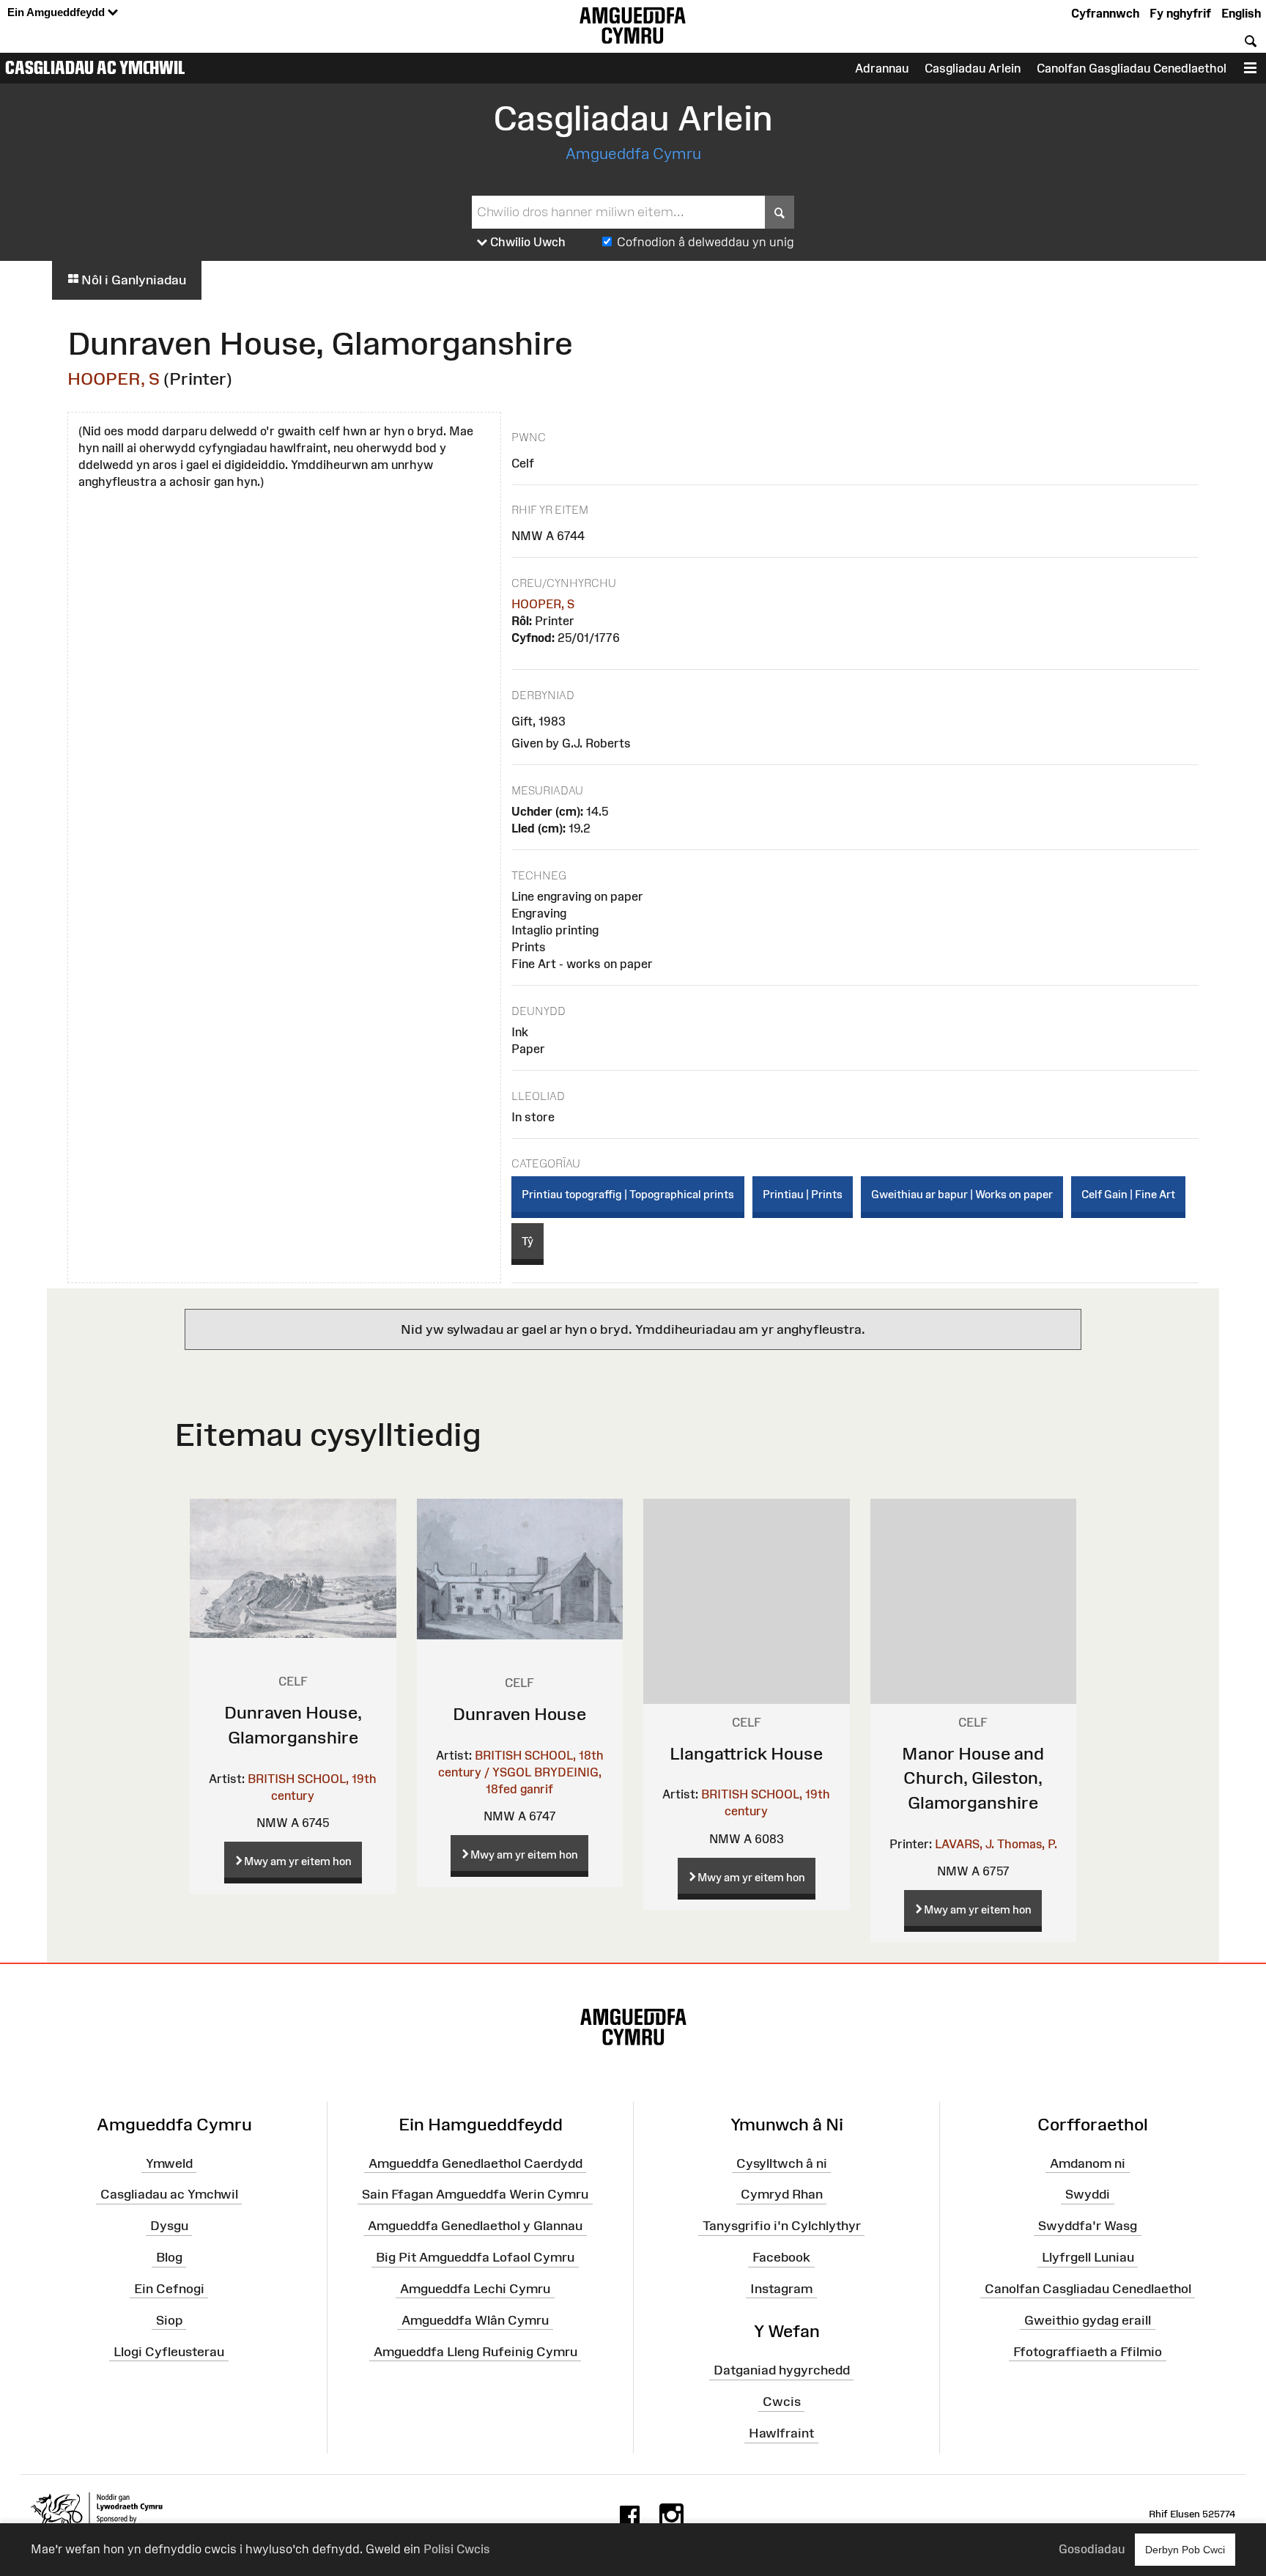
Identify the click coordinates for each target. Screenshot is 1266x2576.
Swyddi (1088, 2194)
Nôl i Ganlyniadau (132, 280)
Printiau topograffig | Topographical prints (628, 1194)
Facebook (781, 2257)
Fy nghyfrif (1180, 13)
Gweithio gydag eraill (1088, 2319)
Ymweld (169, 2163)
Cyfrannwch (1105, 13)
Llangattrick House (746, 1753)
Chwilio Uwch (526, 242)
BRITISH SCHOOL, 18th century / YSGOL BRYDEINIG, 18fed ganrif (521, 1772)
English (1241, 13)
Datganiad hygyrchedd (782, 2370)
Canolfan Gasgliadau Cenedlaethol (1132, 68)
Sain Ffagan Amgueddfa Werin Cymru (475, 2194)
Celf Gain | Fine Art (1128, 1194)
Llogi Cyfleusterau (169, 2351)
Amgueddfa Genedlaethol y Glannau (475, 2226)
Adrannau (882, 68)
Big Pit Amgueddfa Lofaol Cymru (475, 2257)
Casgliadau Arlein (973, 68)
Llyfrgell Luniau (1088, 2257)
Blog (169, 2257)
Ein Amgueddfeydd (58, 12)
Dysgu (169, 2226)
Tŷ (527, 1241)
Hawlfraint (781, 2433)
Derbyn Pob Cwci (1185, 2550)
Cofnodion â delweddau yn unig (706, 242)
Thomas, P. (1027, 1844)
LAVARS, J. (965, 1844)
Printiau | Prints (803, 1194)
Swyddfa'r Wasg (1088, 2226)
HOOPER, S (114, 379)
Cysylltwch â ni (782, 2163)
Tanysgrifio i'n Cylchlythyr (782, 2226)
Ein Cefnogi (169, 2289)
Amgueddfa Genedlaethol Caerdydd (475, 2163)
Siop (169, 2319)
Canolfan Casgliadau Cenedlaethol (1088, 2289)
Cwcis (782, 2402)
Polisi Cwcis (457, 2549)
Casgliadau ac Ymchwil (95, 67)
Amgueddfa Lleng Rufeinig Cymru (475, 2351)
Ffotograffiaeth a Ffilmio (1088, 2351)
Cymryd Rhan (782, 2194)
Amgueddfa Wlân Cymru (475, 2319)
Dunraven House (519, 1714)
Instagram (781, 2289)
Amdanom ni (1088, 2163)
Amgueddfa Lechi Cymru (475, 2289)
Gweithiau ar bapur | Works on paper (962, 1194)
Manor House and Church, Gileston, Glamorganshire (973, 1778)
